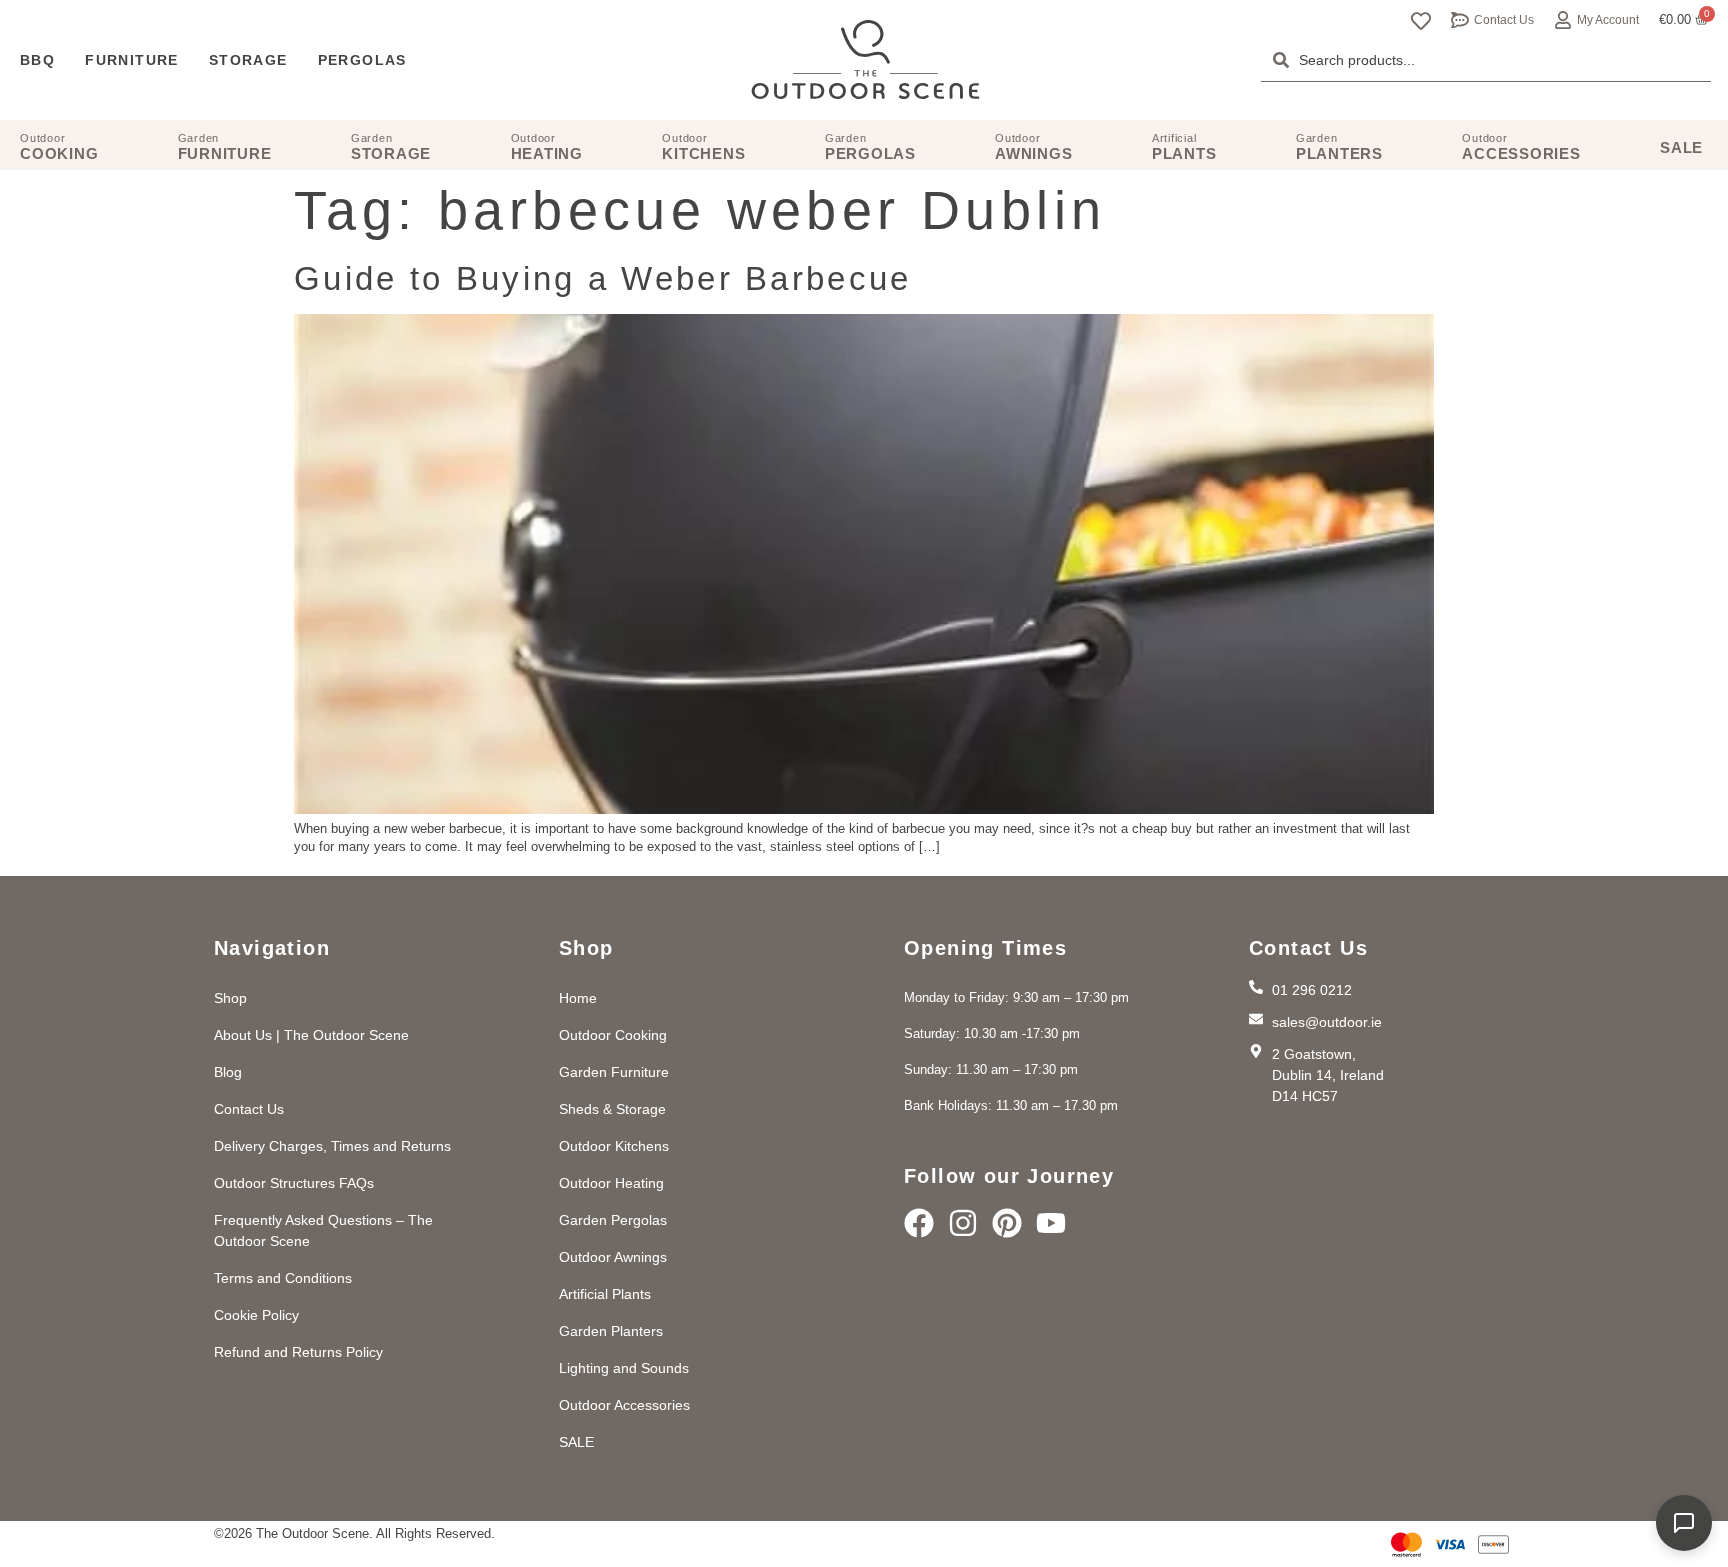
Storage (248, 60)
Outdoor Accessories (624, 1405)
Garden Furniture (614, 1072)
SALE (576, 1442)
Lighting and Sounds (624, 1368)
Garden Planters (611, 1331)
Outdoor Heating (611, 1183)
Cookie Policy (256, 1315)
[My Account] (1563, 20)
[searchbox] (1486, 60)
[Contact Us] (1460, 20)
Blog (228, 1072)
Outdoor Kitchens (614, 1146)
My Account (1608, 20)
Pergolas (362, 60)
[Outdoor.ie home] (865, 60)
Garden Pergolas (613, 1220)
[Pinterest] (1007, 1223)
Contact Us (1504, 20)
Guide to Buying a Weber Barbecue (603, 278)
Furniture (132, 60)
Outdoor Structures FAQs (294, 1183)
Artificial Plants (605, 1294)
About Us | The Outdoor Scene (311, 1035)
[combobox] (1486, 60)
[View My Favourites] (1421, 21)
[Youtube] (1051, 1223)
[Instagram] (963, 1223)
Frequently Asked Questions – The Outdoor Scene (323, 1230)
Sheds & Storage (612, 1109)
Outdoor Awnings (613, 1257)
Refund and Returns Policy (298, 1352)
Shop (230, 998)
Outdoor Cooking (613, 1035)
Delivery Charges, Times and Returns (332, 1146)
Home (578, 998)
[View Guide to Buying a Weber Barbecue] (864, 809)
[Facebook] (919, 1223)
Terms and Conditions (283, 1278)
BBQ (37, 60)
